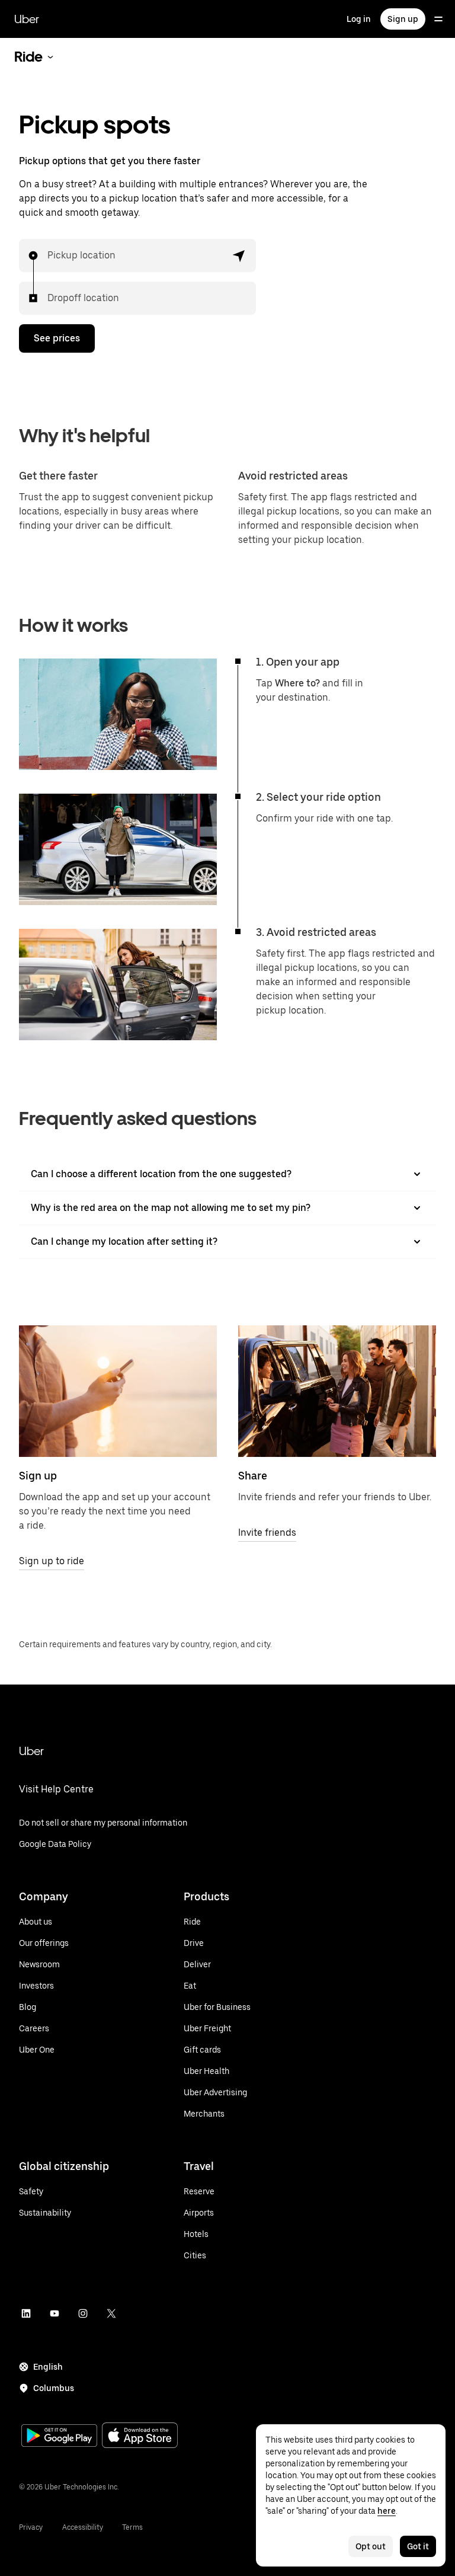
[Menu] (438, 19)
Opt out (371, 2546)
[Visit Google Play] (59, 2437)
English (48, 2367)
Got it (418, 2546)
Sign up (403, 19)
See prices (57, 338)
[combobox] (48, 255)
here (387, 2511)
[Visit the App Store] (140, 2436)
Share (253, 1476)
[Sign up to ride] (118, 1391)
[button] (239, 255)
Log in (359, 19)
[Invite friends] (337, 1391)
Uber (27, 19)
